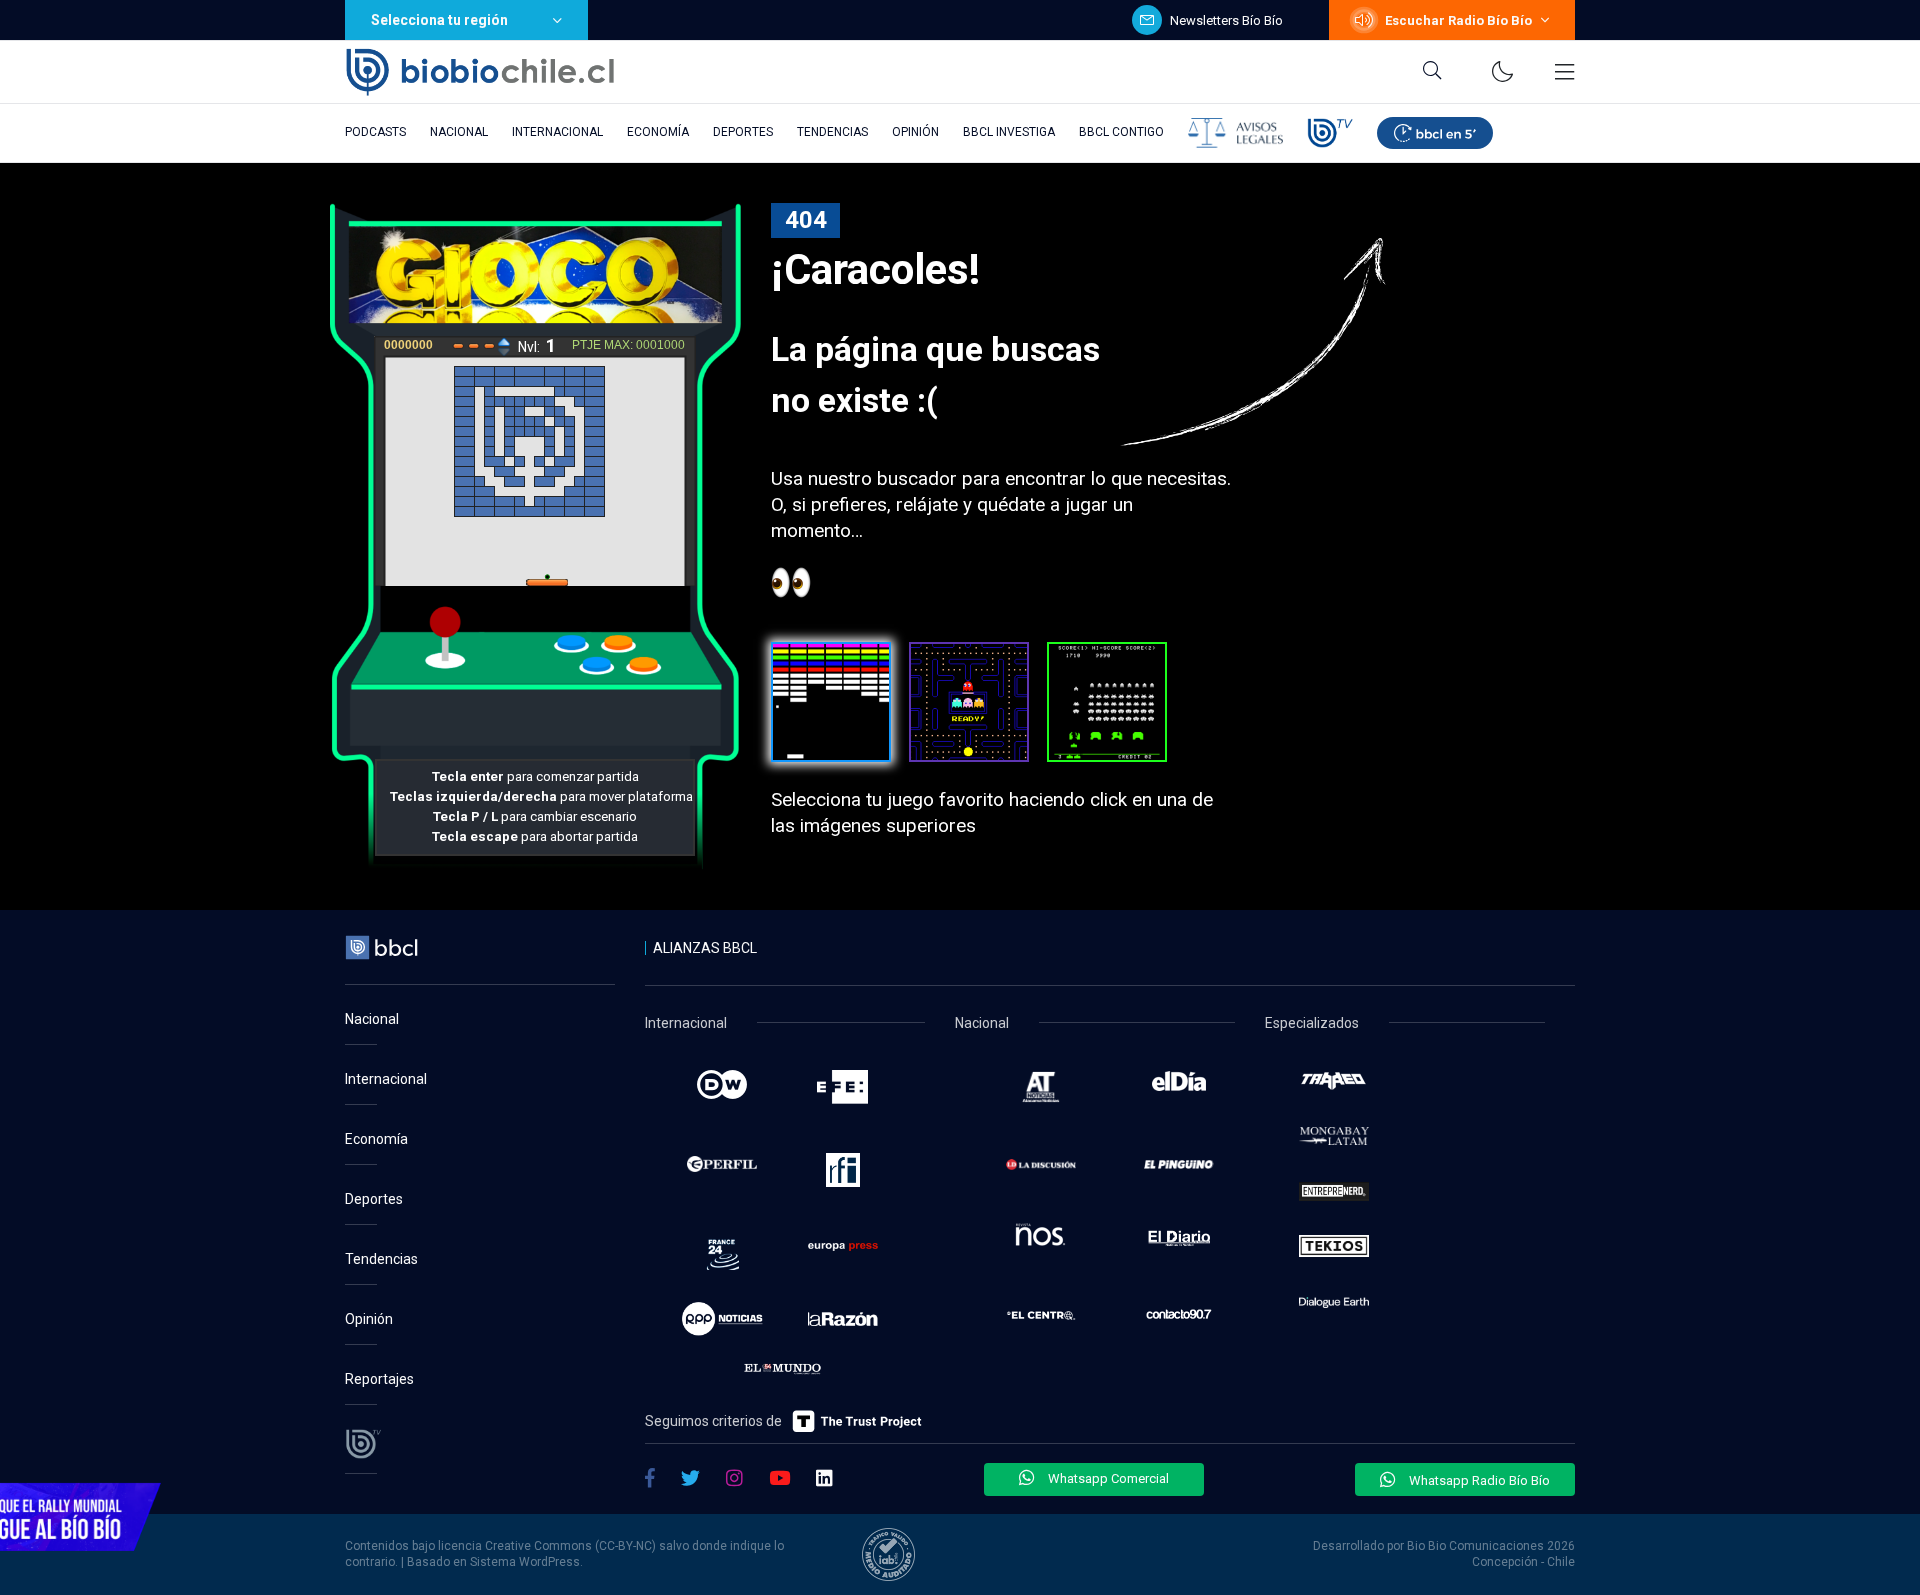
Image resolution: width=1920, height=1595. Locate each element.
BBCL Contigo (1121, 132)
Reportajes (379, 1379)
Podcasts (375, 132)
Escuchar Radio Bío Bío (1458, 20)
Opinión (915, 132)
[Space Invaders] (1107, 702)
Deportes (743, 132)
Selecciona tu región (439, 20)
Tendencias (832, 132)
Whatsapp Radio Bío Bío (1478, 1480)
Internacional (557, 132)
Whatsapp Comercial (1107, 1478)
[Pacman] (969, 702)
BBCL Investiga (1009, 132)
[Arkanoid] (831, 702)
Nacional (459, 132)
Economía (658, 132)
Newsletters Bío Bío (1226, 20)
